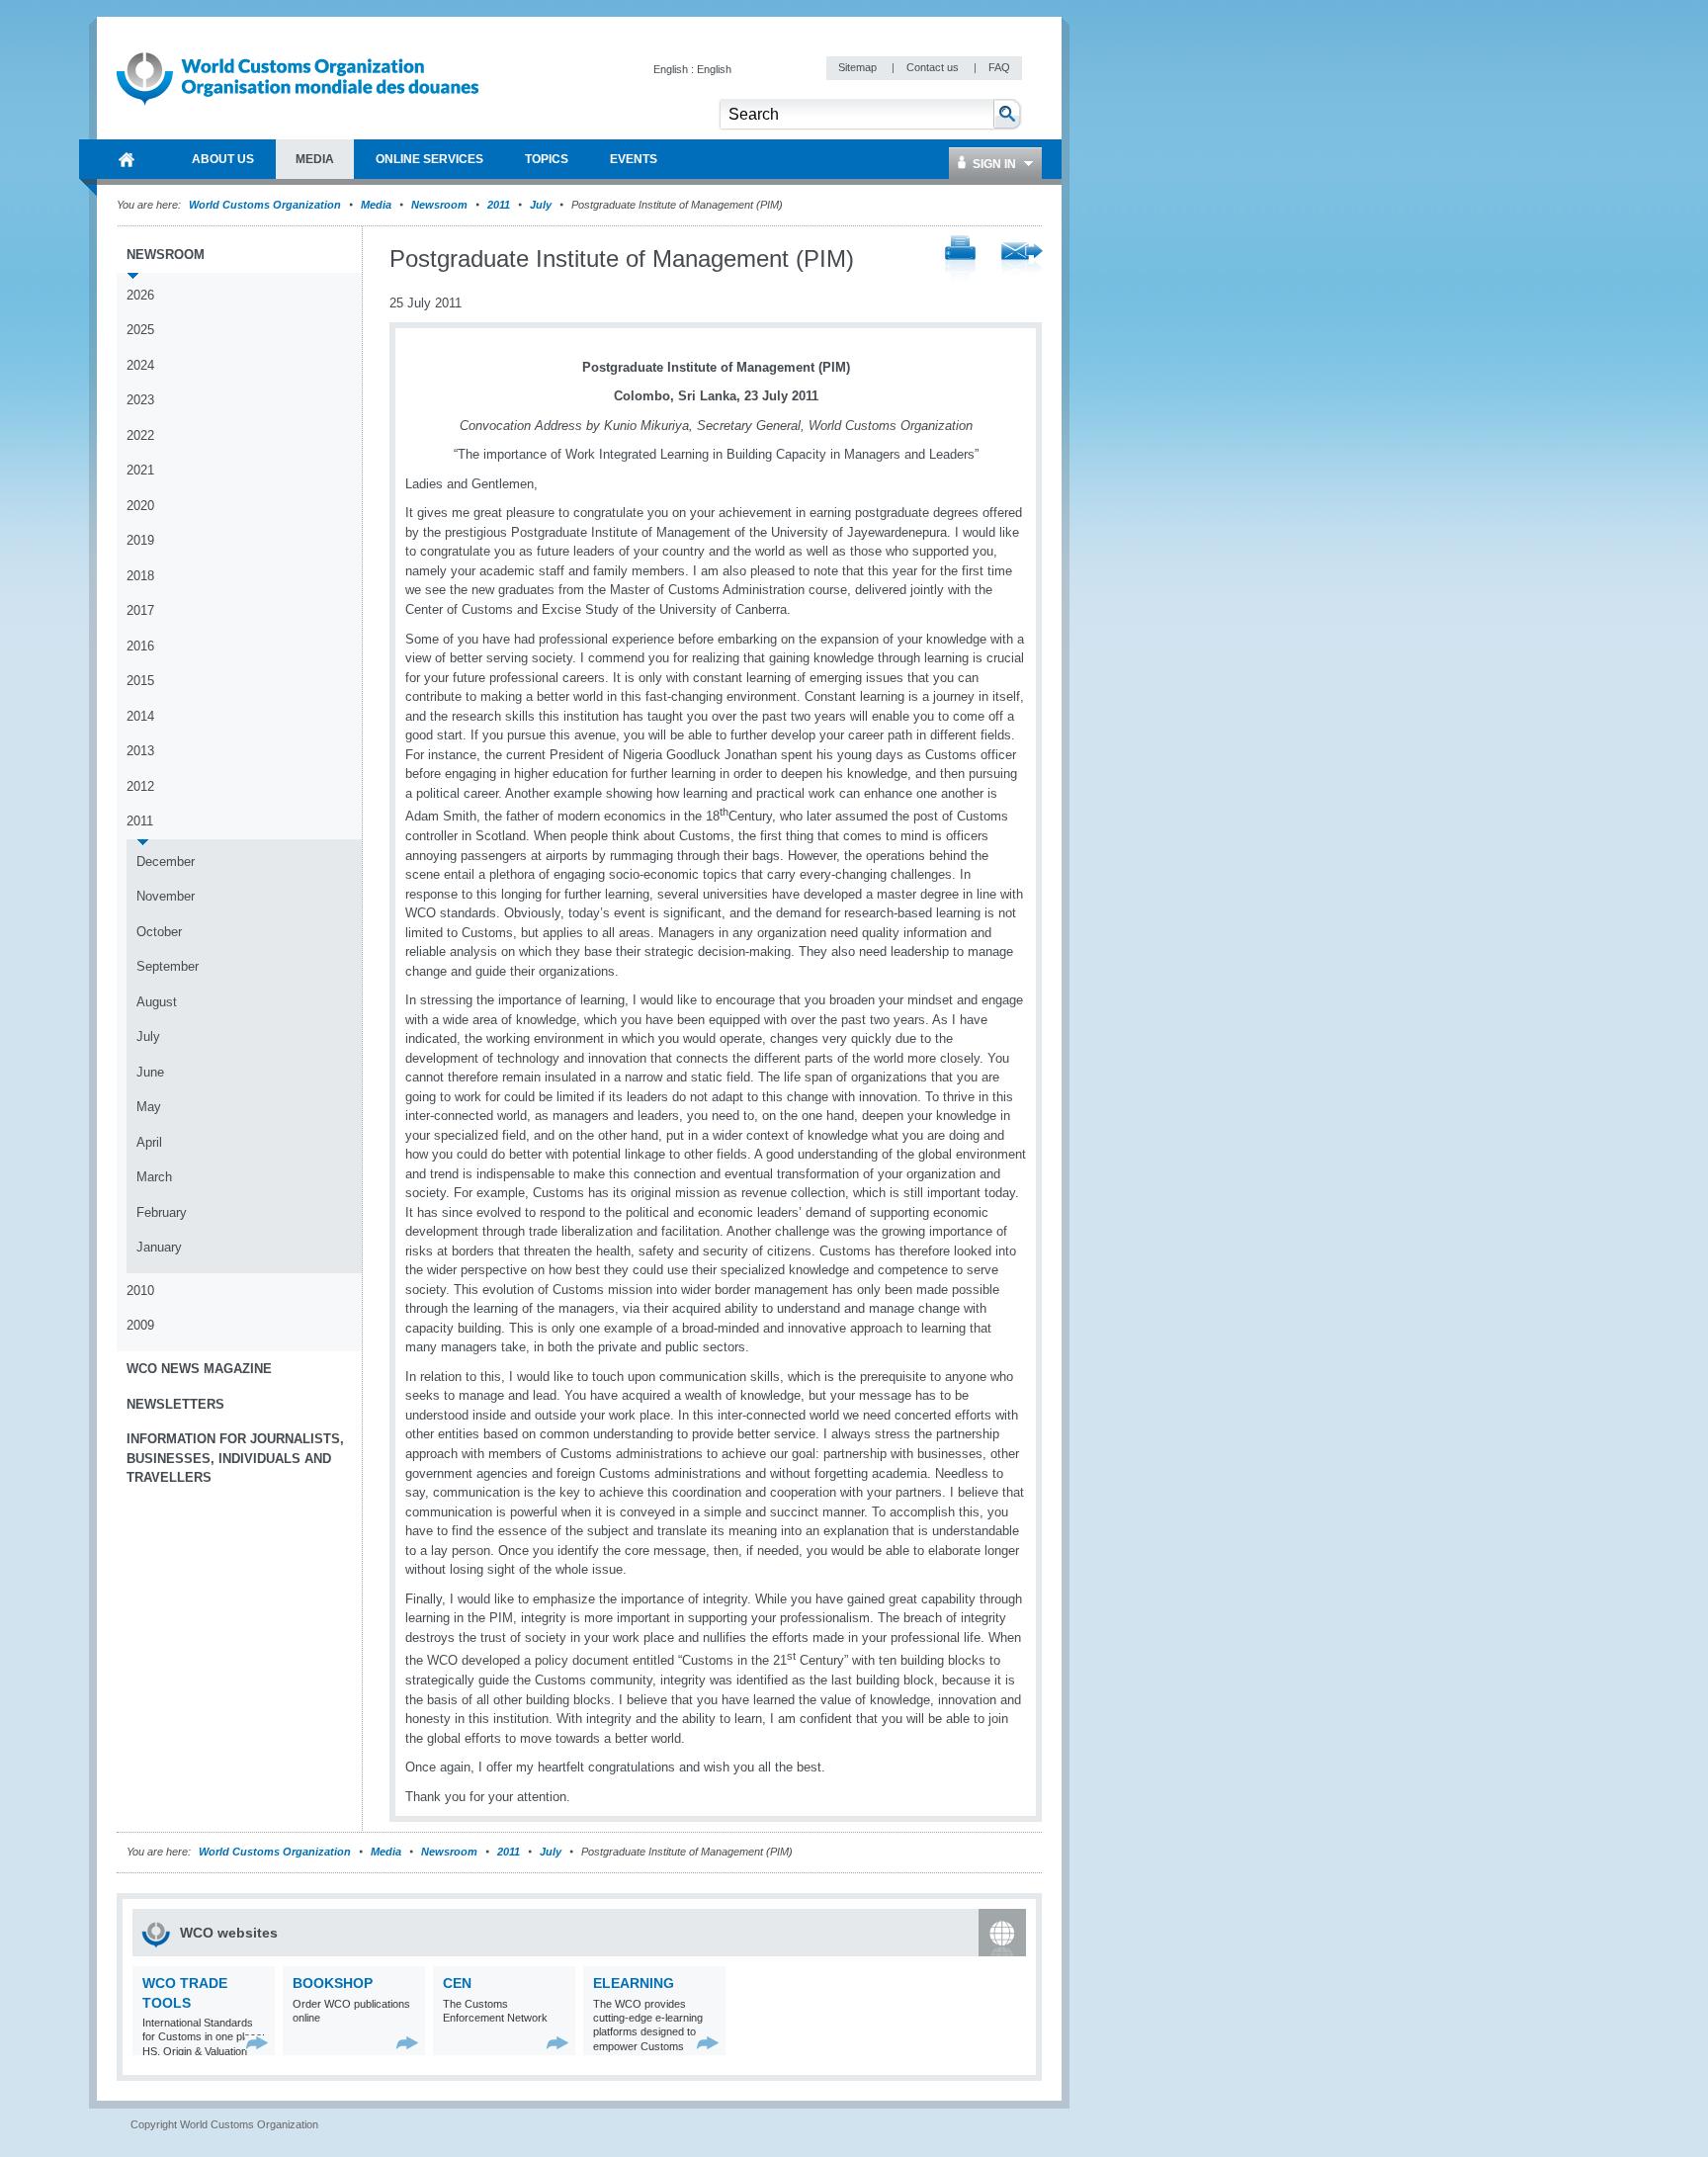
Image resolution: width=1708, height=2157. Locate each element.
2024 (140, 365)
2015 (140, 681)
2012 (140, 786)
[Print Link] (960, 259)
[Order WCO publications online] (408, 2043)
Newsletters (175, 1404)
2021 (140, 470)
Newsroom (439, 205)
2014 (140, 716)
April (149, 1142)
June (150, 1072)
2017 (140, 610)
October (159, 932)
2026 (140, 295)
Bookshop (333, 1983)
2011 (499, 205)
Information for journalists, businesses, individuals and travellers (235, 1458)
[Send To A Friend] (1022, 260)
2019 (140, 540)
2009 (140, 1325)
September (168, 966)
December (166, 862)
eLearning (634, 1983)
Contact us (934, 67)
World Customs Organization (266, 205)
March (154, 1177)
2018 (140, 576)
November (166, 896)
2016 (140, 646)
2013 (140, 751)
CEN (457, 1983)
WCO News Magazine (199, 1369)
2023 (140, 400)
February (162, 1212)
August (157, 1002)
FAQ (999, 67)
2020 (140, 506)
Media (376, 205)
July (541, 205)
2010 (140, 1291)
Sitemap (859, 67)
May (149, 1107)
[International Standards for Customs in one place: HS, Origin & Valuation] (257, 2043)
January (159, 1247)
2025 (140, 330)
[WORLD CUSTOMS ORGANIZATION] (127, 159)
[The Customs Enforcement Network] (558, 2043)
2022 (140, 435)
